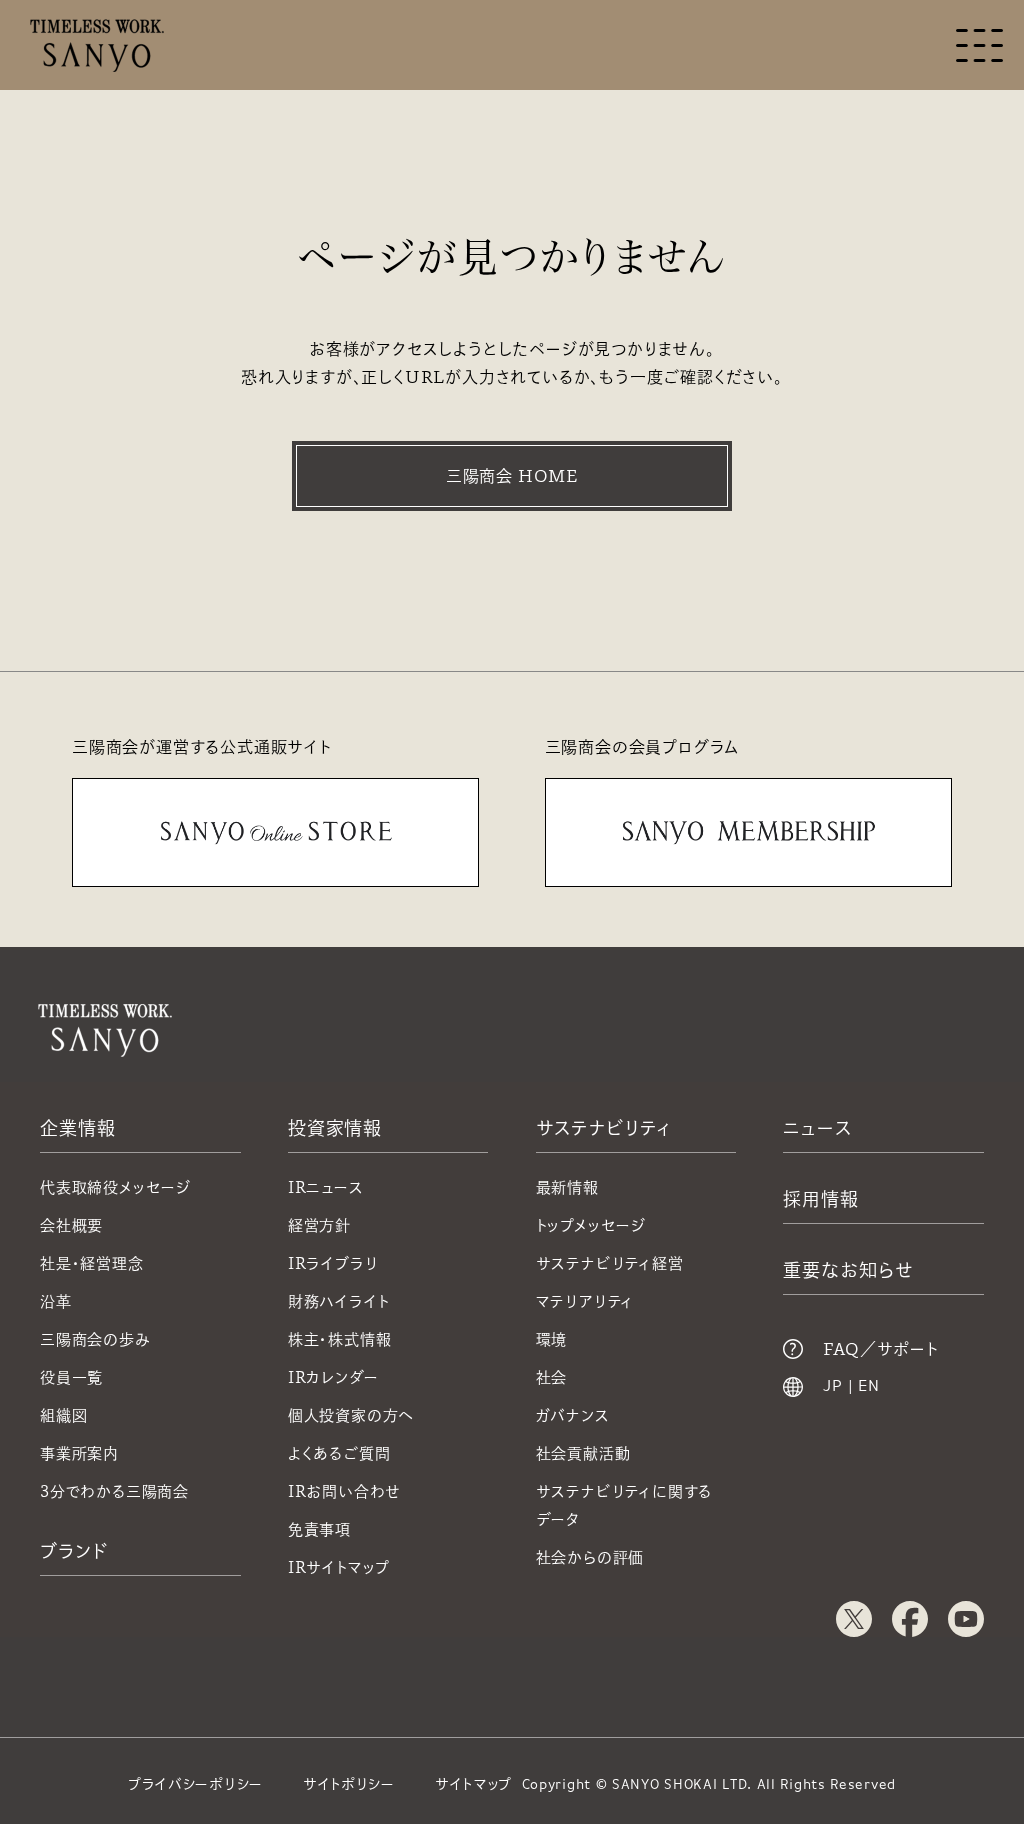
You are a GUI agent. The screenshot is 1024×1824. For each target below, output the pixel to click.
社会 (552, 1377)
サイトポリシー (349, 1784)
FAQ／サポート (880, 1349)
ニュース (817, 1128)
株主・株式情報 (340, 1339)
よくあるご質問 (339, 1453)
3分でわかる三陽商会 (114, 1491)
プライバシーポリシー (195, 1784)
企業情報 (78, 1128)
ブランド (74, 1551)
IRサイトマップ (339, 1567)
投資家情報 (335, 1128)
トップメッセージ (591, 1225)
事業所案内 (79, 1453)
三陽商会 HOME (512, 476)
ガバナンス (573, 1415)
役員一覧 (71, 1377)
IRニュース (326, 1187)
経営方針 (319, 1225)
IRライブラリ (333, 1263)
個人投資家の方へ (351, 1415)
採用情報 (821, 1199)
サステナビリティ (604, 1128)
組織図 (63, 1415)
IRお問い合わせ (344, 1491)
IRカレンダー (333, 1377)
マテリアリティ (585, 1301)
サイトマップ (473, 1784)
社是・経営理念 (92, 1263)
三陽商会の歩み (95, 1339)
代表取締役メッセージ (115, 1187)
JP (833, 1387)
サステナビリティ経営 (610, 1263)
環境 (552, 1339)
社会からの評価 (590, 1557)
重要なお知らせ (848, 1270)
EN (869, 1387)
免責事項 (319, 1529)
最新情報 (567, 1187)
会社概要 (71, 1225)
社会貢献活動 (583, 1453)
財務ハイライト (339, 1301)
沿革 (56, 1301)
